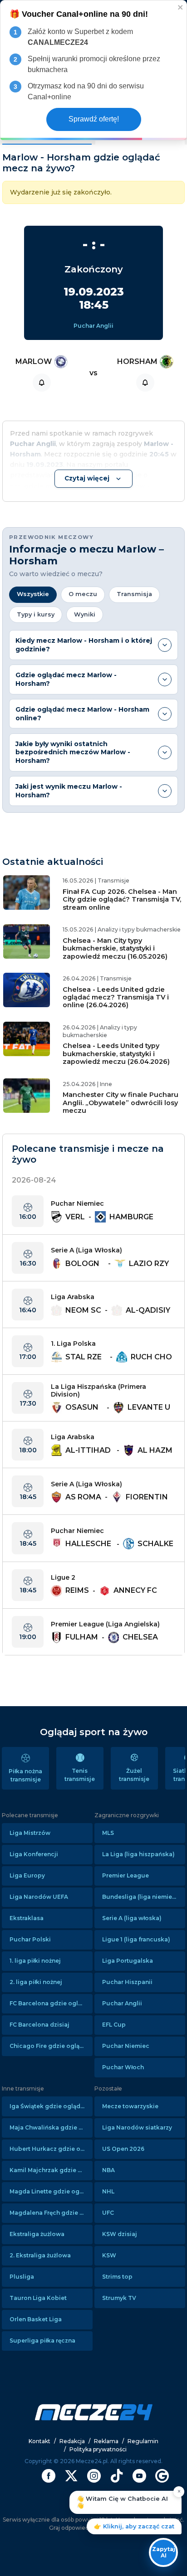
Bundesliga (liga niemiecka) (144, 1897)
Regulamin (143, 2441)
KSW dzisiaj (120, 2234)
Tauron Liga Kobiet (38, 2298)
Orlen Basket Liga (36, 2319)
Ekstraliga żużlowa (37, 2234)
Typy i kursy (36, 614)
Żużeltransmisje (134, 1775)
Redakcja (72, 2441)
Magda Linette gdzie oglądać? (51, 2191)
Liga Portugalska (128, 1961)
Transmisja (134, 594)
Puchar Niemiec (126, 2046)
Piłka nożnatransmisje (25, 1775)
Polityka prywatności (98, 2449)
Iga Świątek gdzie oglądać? (50, 2106)
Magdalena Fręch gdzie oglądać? (51, 2213)
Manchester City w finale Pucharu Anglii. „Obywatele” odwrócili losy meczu (121, 1103)
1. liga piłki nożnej (35, 1961)
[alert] (93, 70)
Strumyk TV (119, 2298)
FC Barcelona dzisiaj (39, 2025)
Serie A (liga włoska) (132, 1918)
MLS (108, 1833)
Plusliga (22, 2277)
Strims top (117, 2277)
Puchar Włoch (123, 2067)
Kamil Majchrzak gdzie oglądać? (51, 2170)
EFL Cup (114, 2025)
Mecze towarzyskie (130, 2106)
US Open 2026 (123, 2149)
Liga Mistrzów (30, 1833)
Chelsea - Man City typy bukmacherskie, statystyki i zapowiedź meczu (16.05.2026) (115, 948)
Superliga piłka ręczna (42, 2341)
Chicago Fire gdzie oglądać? (51, 2046)
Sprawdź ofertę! (94, 119)
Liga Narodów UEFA (39, 1897)
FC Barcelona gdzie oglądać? (51, 2003)
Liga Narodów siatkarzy (137, 2127)
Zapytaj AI (164, 2552)
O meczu (83, 594)
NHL (108, 2191)
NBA (108, 2170)
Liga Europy (27, 1875)
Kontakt (39, 2441)
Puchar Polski (30, 1939)
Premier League (125, 1875)
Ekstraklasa (27, 1918)
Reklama (106, 2441)
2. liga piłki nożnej (36, 1982)
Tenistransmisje (80, 1775)
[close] (181, 7)
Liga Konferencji (34, 1854)
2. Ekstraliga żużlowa (40, 2255)
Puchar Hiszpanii (127, 1982)
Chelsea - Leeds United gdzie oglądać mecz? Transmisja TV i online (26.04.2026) (116, 997)
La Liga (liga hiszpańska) (138, 1854)
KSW (109, 2255)
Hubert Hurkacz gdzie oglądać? (51, 2149)
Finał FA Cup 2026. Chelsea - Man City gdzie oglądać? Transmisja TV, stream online (122, 900)
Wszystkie (33, 594)
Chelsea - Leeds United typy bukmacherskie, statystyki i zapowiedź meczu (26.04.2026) (116, 1054)
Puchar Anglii (93, 326)
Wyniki (85, 614)
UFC (108, 2213)
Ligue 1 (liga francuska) (136, 1939)
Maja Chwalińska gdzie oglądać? (51, 2127)
